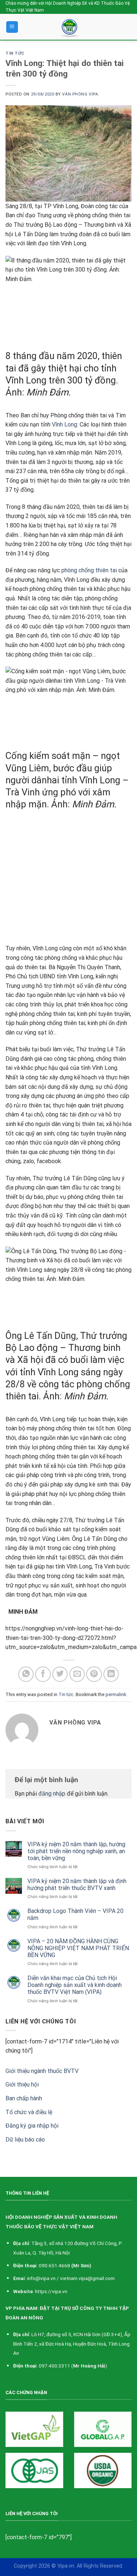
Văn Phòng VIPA (80, 94)
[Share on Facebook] (43, 1674)
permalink (116, 1694)
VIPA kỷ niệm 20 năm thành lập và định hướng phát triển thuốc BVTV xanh (77, 1885)
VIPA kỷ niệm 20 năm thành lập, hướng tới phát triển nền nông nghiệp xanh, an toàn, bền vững (76, 1851)
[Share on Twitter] (60, 1674)
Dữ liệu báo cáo (25, 2139)
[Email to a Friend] (77, 1674)
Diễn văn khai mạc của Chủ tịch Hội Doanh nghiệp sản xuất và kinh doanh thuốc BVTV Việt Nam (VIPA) (75, 1985)
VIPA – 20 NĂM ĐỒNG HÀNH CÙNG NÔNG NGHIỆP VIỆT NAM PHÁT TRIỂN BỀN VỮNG (78, 1948)
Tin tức (15, 53)
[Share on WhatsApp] (26, 1674)
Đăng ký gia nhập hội (32, 2126)
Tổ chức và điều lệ (29, 2112)
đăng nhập (52, 1794)
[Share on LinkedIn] (111, 1674)
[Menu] (12, 27)
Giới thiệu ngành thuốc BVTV (42, 2071)
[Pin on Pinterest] (94, 1674)
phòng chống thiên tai (89, 570)
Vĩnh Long (64, 424)
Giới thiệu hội (22, 2084)
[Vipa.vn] (71, 27)
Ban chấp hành (24, 2098)
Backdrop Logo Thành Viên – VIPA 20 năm (75, 1914)
